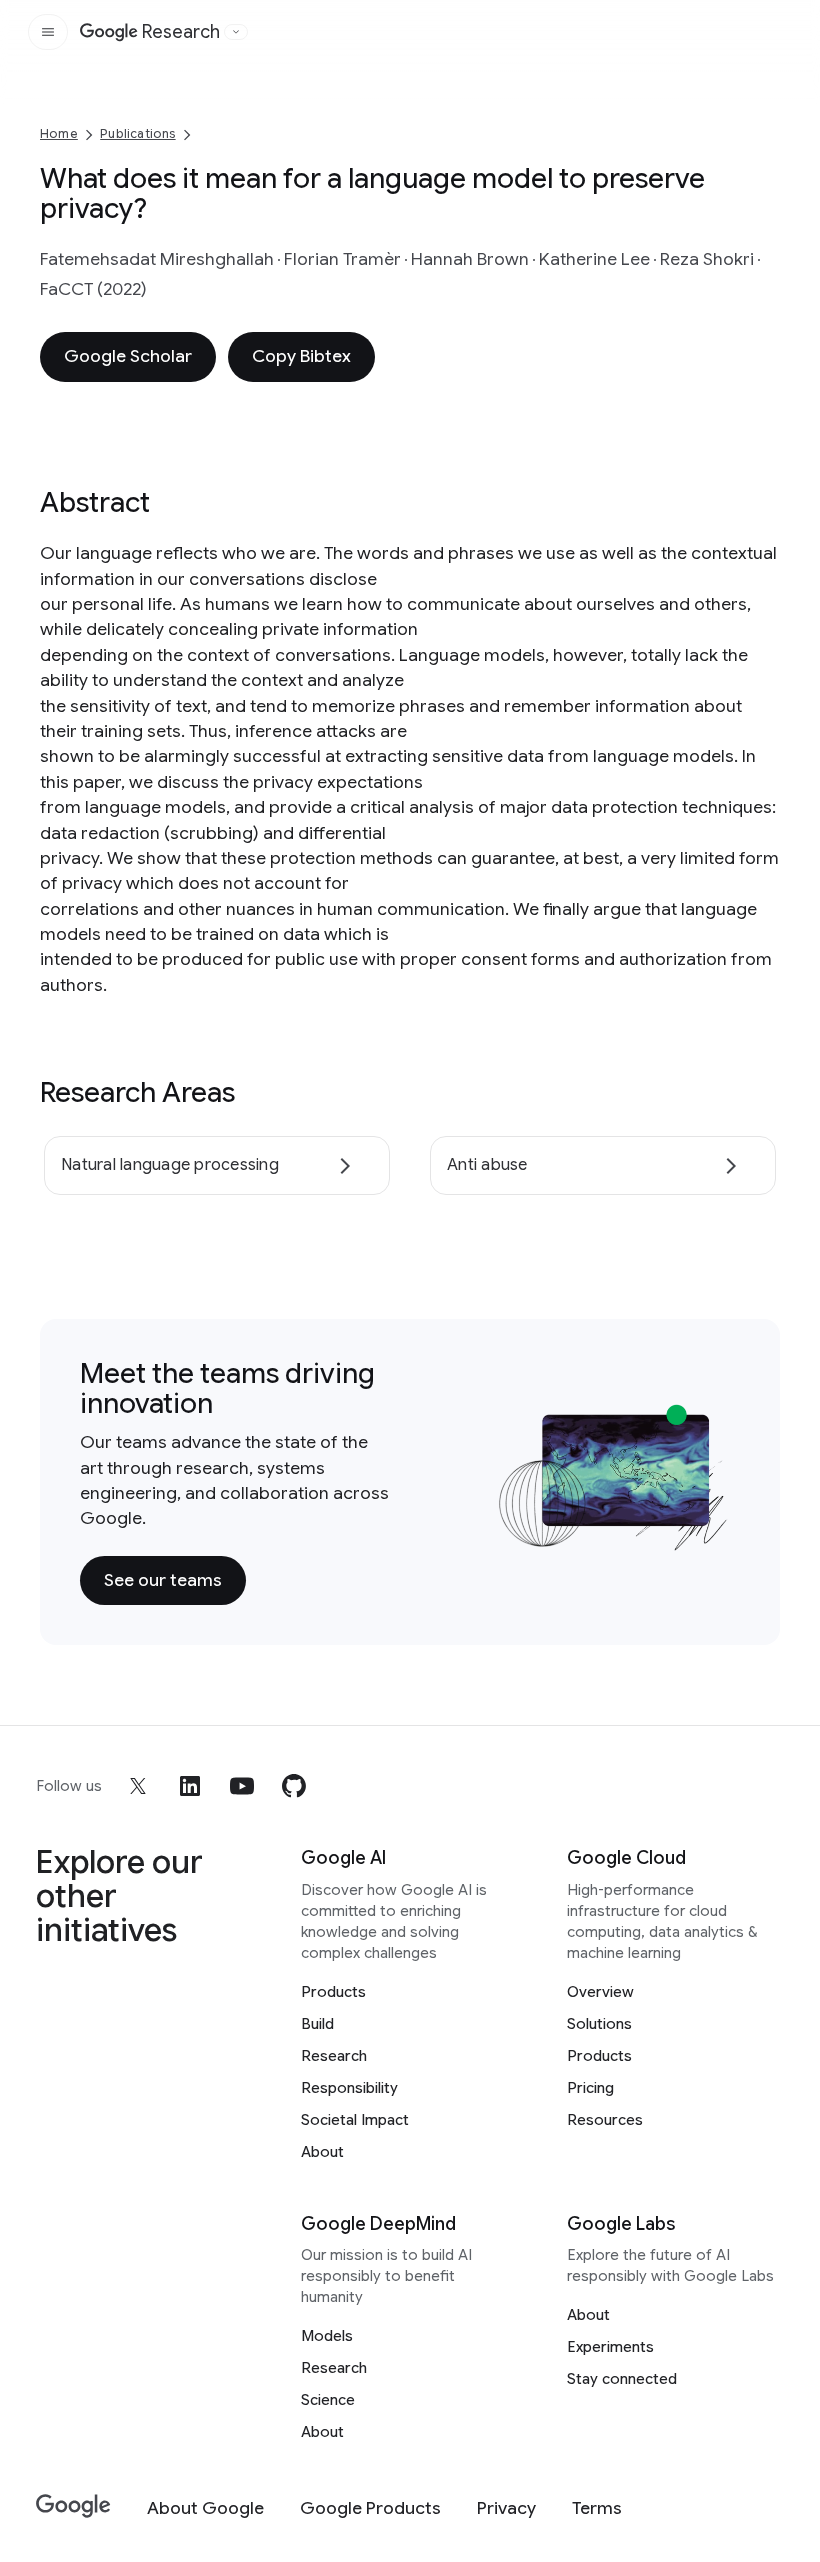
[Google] (73, 2506)
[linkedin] (190, 1786)
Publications (137, 133)
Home (59, 133)
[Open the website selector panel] (236, 32)
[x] (138, 1786)
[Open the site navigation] (48, 32)
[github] (294, 1786)
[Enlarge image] (710, 1532)
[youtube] (242, 1786)
